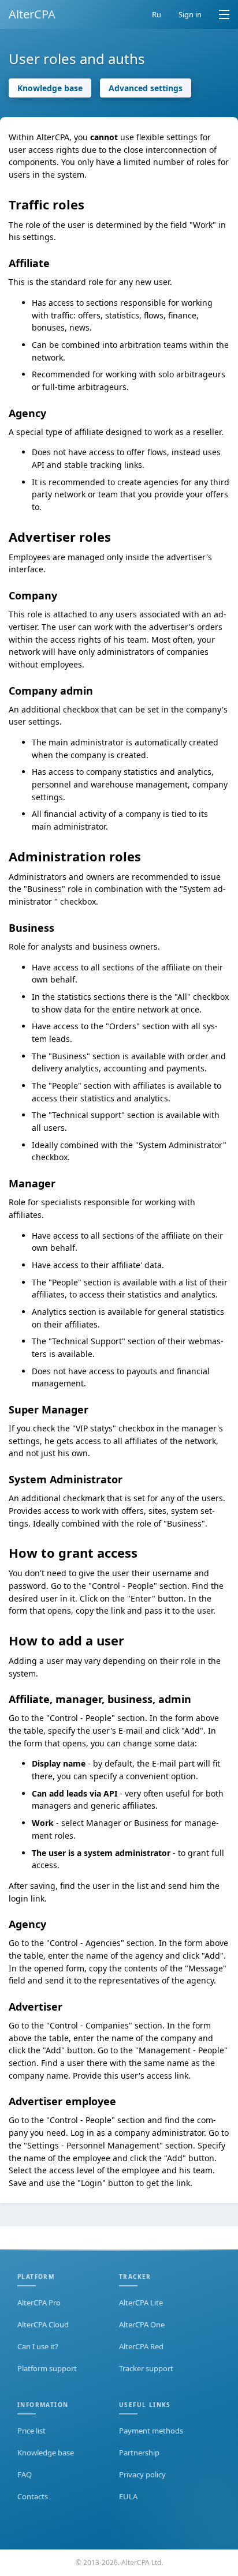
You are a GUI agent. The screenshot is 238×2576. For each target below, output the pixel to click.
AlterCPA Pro (39, 2303)
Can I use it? (38, 2346)
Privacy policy (142, 2474)
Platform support (47, 2368)
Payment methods (151, 2431)
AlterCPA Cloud (43, 2324)
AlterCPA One (142, 2324)
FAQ (25, 2474)
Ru (157, 14)
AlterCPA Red (141, 2346)
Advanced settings (146, 88)
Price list (31, 2431)
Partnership (139, 2453)
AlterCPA (32, 14)
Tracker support (146, 2368)
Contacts (33, 2496)
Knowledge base (50, 88)
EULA (128, 2496)
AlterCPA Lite (141, 2303)
